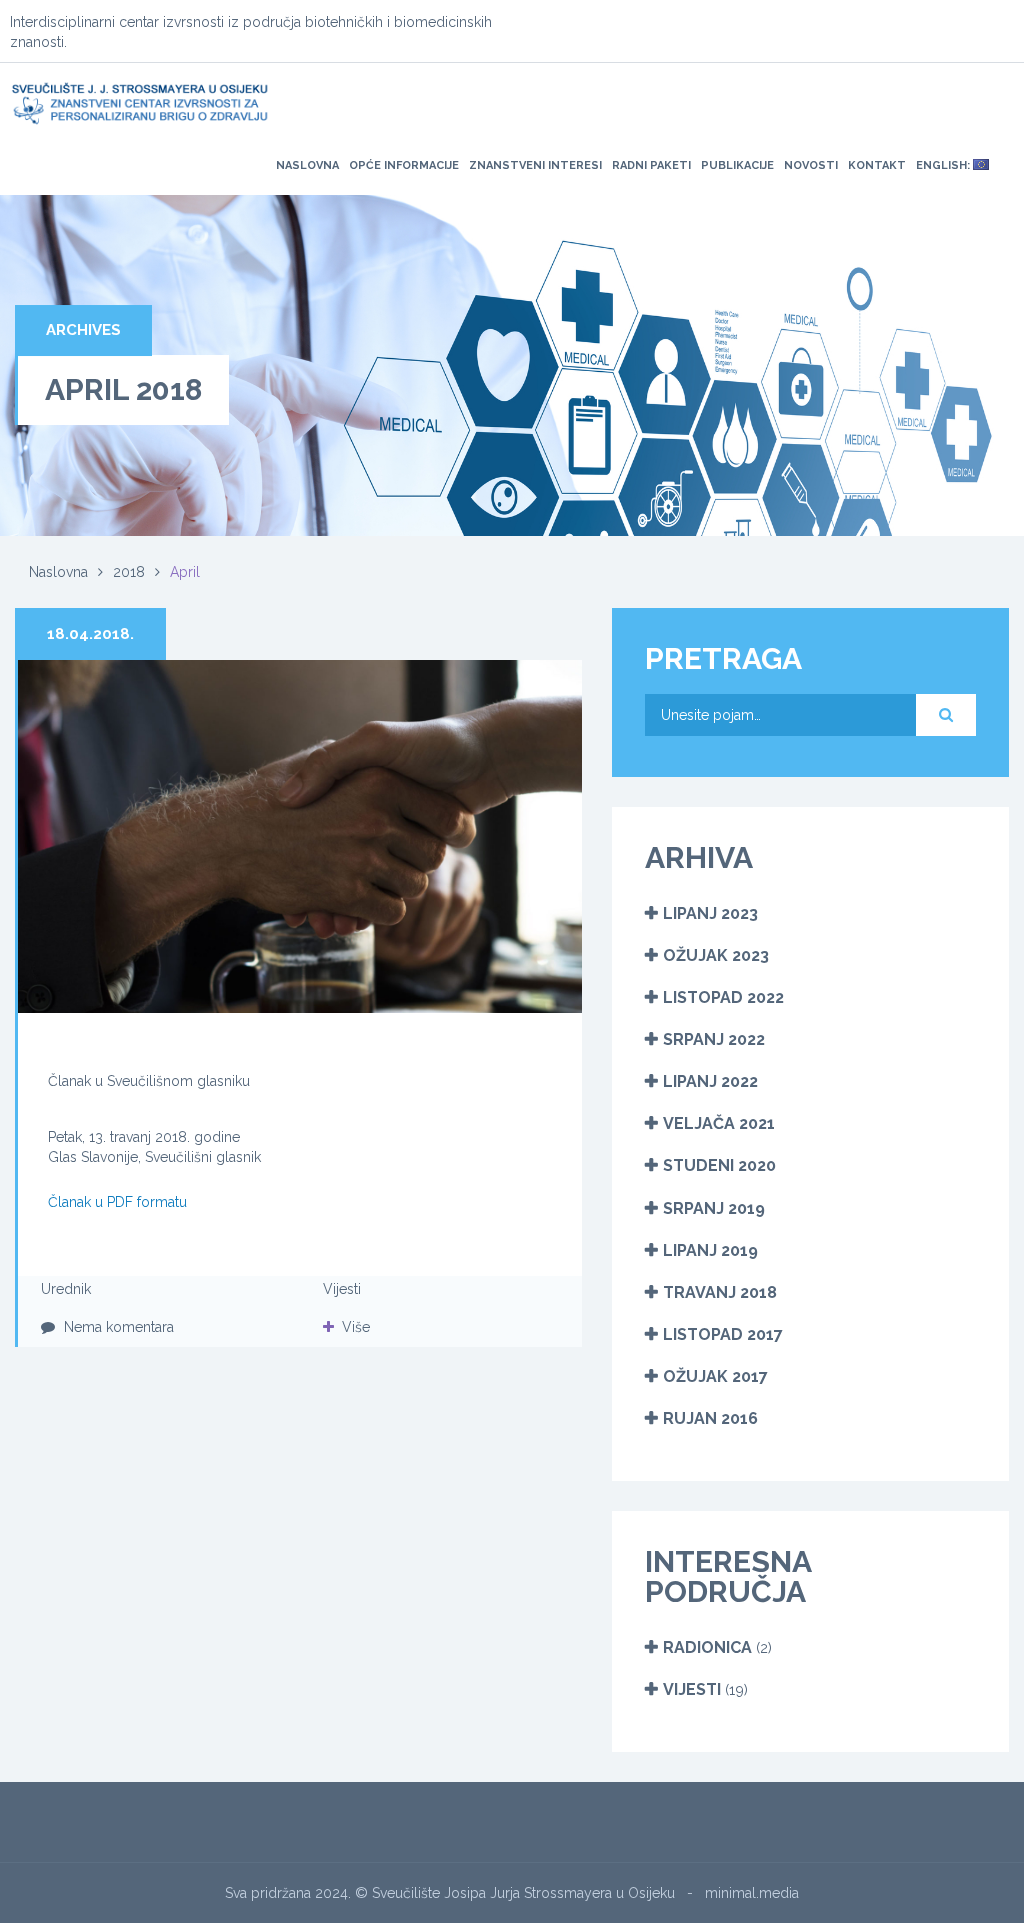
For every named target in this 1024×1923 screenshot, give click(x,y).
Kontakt (877, 165)
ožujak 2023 (716, 955)
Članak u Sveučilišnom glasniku (149, 1081)
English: (944, 165)
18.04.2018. (90, 634)
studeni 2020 (719, 1165)
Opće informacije (404, 165)
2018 (129, 572)
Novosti (811, 165)
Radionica (707, 1647)
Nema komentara (117, 1327)
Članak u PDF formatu (117, 1202)
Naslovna (307, 165)
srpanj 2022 (714, 1039)
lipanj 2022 (710, 1081)
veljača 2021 (719, 1123)
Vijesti (342, 1289)
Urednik (66, 1289)
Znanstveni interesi (535, 165)
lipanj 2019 (710, 1250)
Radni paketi (651, 165)
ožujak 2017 (715, 1376)
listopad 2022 (723, 997)
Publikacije (737, 165)
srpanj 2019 (714, 1208)
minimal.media (752, 1893)
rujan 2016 (710, 1418)
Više (356, 1327)
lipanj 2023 (710, 913)
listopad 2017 (723, 1334)
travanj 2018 (720, 1292)
